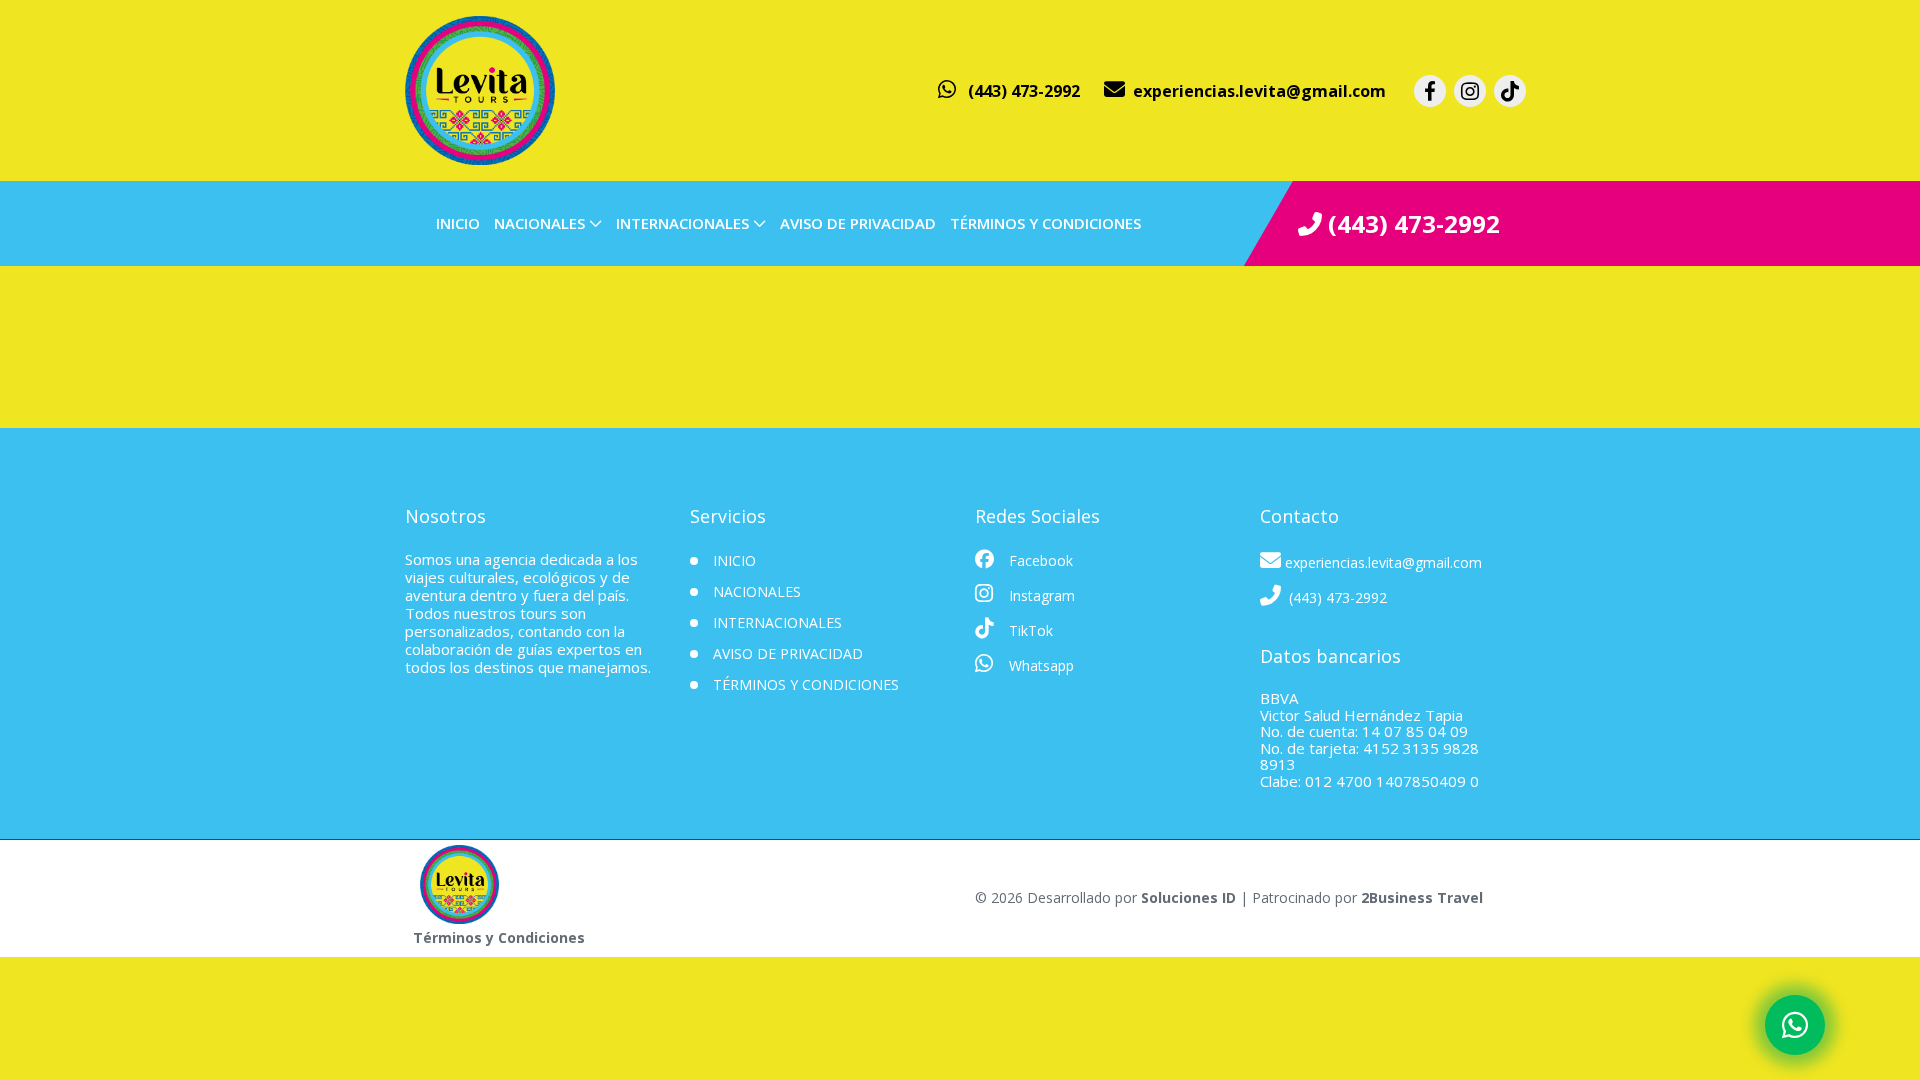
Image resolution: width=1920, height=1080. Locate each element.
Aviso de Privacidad (858, 223)
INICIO (458, 223)
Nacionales (539, 223)
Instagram (1040, 595)
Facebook (1039, 560)
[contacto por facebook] (1430, 91)
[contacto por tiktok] (1510, 91)
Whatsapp (1039, 665)
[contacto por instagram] (1470, 91)
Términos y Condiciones (1045, 223)
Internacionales (682, 223)
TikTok (1029, 630)
